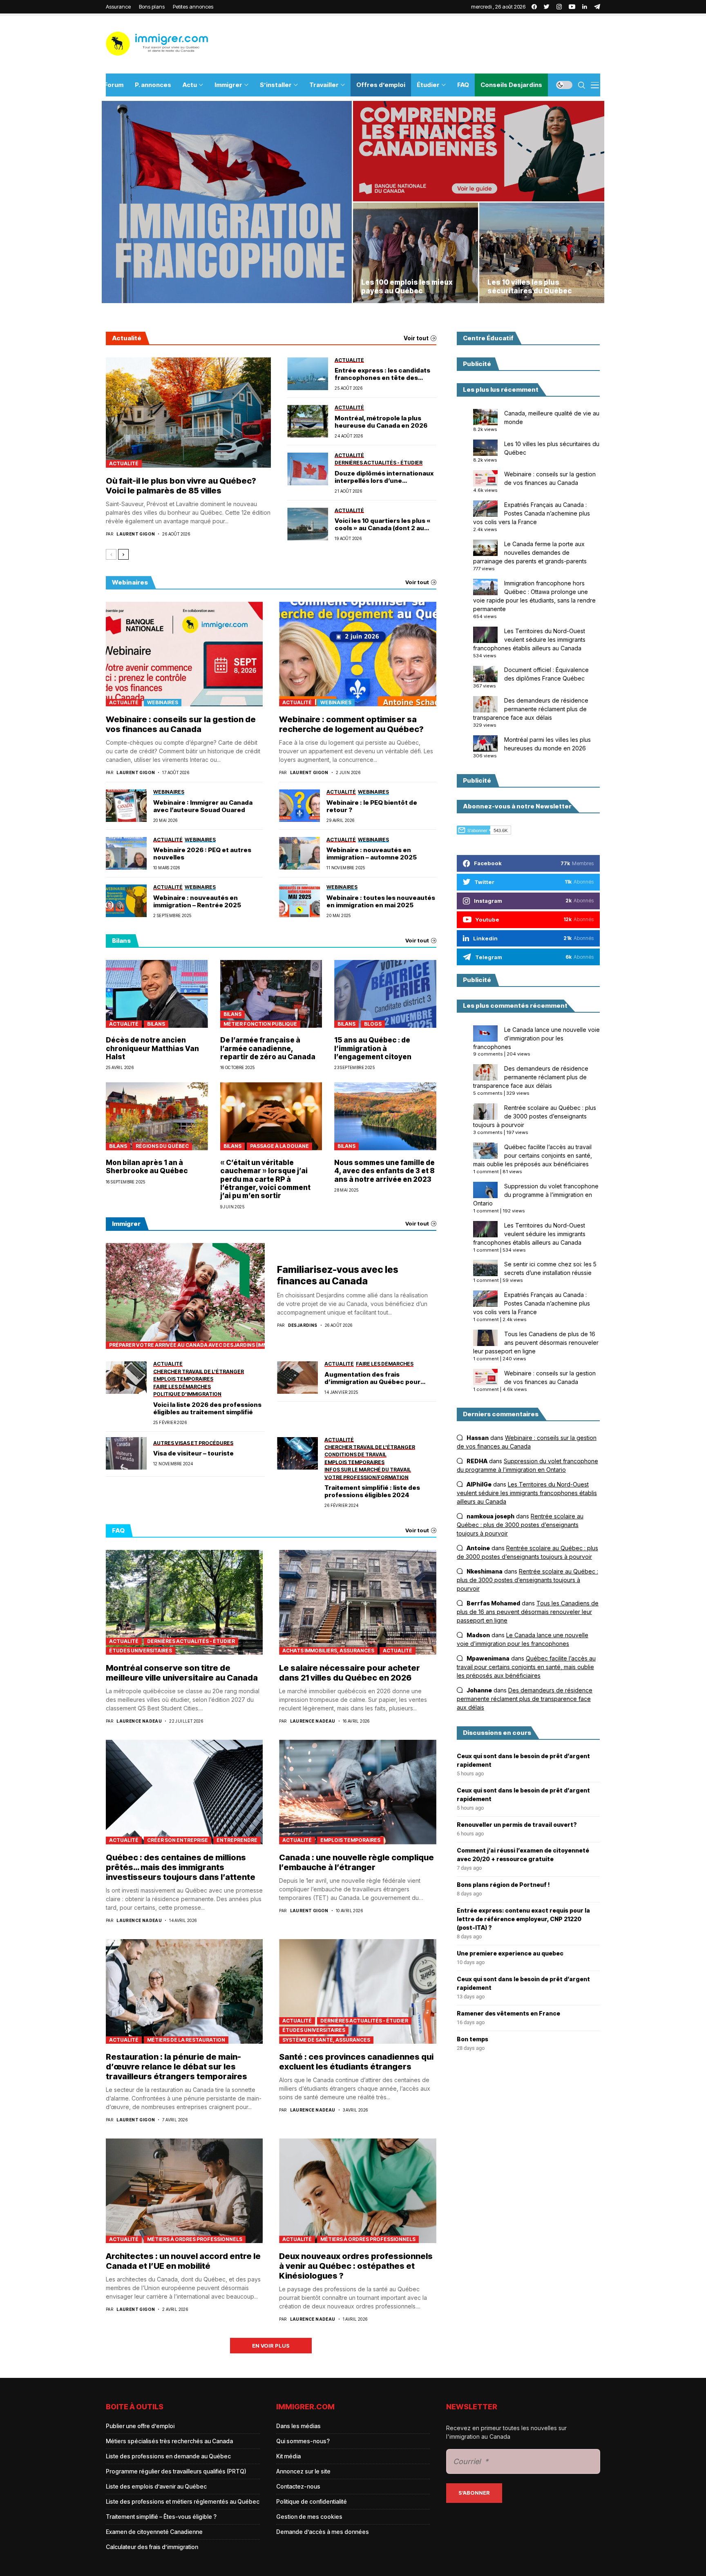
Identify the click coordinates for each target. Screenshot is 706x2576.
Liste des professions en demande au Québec (168, 2456)
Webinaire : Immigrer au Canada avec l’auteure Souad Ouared (203, 806)
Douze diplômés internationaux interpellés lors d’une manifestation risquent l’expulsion (384, 477)
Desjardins (303, 1325)
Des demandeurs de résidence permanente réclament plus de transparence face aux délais (531, 709)
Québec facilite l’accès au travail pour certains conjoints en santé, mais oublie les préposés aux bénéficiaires (533, 1155)
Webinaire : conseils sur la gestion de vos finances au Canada (181, 724)
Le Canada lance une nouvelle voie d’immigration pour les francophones (536, 1038)
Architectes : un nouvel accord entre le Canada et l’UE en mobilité (183, 2261)
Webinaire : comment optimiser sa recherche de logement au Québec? (351, 724)
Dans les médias (298, 2426)
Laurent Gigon (136, 534)
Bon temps (473, 2039)
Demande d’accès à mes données (323, 2532)
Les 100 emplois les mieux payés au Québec (407, 286)
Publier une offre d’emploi (140, 2426)
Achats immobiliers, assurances (328, 1651)
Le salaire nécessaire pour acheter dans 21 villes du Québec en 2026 (350, 1673)
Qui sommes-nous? (303, 2441)
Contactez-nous (298, 2486)
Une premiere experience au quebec (510, 1953)
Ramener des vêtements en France (508, 2013)
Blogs (373, 1024)
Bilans (156, 1024)
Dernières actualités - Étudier (191, 1641)
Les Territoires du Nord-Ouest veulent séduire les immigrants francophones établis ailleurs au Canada (529, 640)
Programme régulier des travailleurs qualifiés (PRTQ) (176, 2471)
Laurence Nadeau (139, 1721)
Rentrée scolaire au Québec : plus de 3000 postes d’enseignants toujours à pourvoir (535, 1116)
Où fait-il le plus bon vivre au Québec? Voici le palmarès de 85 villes (181, 486)
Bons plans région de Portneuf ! (503, 1885)
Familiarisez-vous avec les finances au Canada (338, 1275)
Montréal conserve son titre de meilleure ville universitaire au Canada (182, 1673)
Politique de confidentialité (312, 2501)
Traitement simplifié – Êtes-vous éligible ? (161, 2517)
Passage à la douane (279, 1146)
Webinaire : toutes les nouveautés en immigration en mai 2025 (381, 902)
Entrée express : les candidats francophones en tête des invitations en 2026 (382, 374)
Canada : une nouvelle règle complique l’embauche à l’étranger (356, 1862)
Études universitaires (141, 1651)
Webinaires (163, 702)
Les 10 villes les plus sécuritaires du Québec (530, 286)
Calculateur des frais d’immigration (152, 2547)
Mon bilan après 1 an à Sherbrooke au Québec (147, 1167)
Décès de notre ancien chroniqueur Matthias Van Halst (152, 1048)
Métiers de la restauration (186, 2040)
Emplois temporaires (350, 1840)
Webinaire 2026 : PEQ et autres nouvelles (202, 854)
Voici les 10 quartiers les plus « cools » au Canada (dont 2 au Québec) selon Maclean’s (383, 525)
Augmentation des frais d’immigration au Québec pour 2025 (372, 1378)
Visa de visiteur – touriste (193, 1453)
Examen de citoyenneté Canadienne (154, 2532)
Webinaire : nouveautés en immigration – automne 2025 (372, 854)
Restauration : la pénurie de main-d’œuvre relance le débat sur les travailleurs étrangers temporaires (176, 2067)
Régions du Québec (162, 1146)
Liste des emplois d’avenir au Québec (156, 2486)
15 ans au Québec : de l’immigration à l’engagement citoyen (373, 1048)
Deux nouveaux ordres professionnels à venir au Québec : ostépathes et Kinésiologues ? (356, 2266)
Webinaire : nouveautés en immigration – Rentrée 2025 (197, 902)
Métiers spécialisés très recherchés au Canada (169, 2441)
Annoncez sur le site (303, 2471)
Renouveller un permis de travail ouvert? (517, 1825)
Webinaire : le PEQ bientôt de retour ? (372, 806)
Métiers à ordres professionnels (195, 2239)
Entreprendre (237, 1840)
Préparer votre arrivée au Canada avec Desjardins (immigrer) (187, 1345)
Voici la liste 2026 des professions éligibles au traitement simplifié (207, 1409)
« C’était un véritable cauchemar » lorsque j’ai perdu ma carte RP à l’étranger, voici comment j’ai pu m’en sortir (265, 1179)
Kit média (288, 2456)
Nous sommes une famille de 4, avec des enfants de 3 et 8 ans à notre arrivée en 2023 (384, 1171)
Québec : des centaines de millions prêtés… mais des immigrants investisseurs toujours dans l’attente (181, 1867)
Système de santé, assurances (326, 2040)
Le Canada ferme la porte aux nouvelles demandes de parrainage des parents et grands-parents (530, 552)
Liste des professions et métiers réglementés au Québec (183, 2501)
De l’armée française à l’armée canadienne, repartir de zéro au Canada (268, 1048)
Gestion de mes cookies (309, 2517)
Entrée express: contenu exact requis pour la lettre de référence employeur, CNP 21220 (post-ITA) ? (523, 1919)
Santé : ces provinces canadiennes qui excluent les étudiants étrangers (356, 2062)
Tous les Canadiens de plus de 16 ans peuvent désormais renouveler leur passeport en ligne (536, 1343)
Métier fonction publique (260, 1024)
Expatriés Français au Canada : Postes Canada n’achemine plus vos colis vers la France (532, 513)
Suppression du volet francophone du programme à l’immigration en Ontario (536, 1195)
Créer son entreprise (178, 1840)
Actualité (124, 463)
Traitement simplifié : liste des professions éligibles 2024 (372, 1491)
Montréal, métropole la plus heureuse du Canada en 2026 (381, 422)
